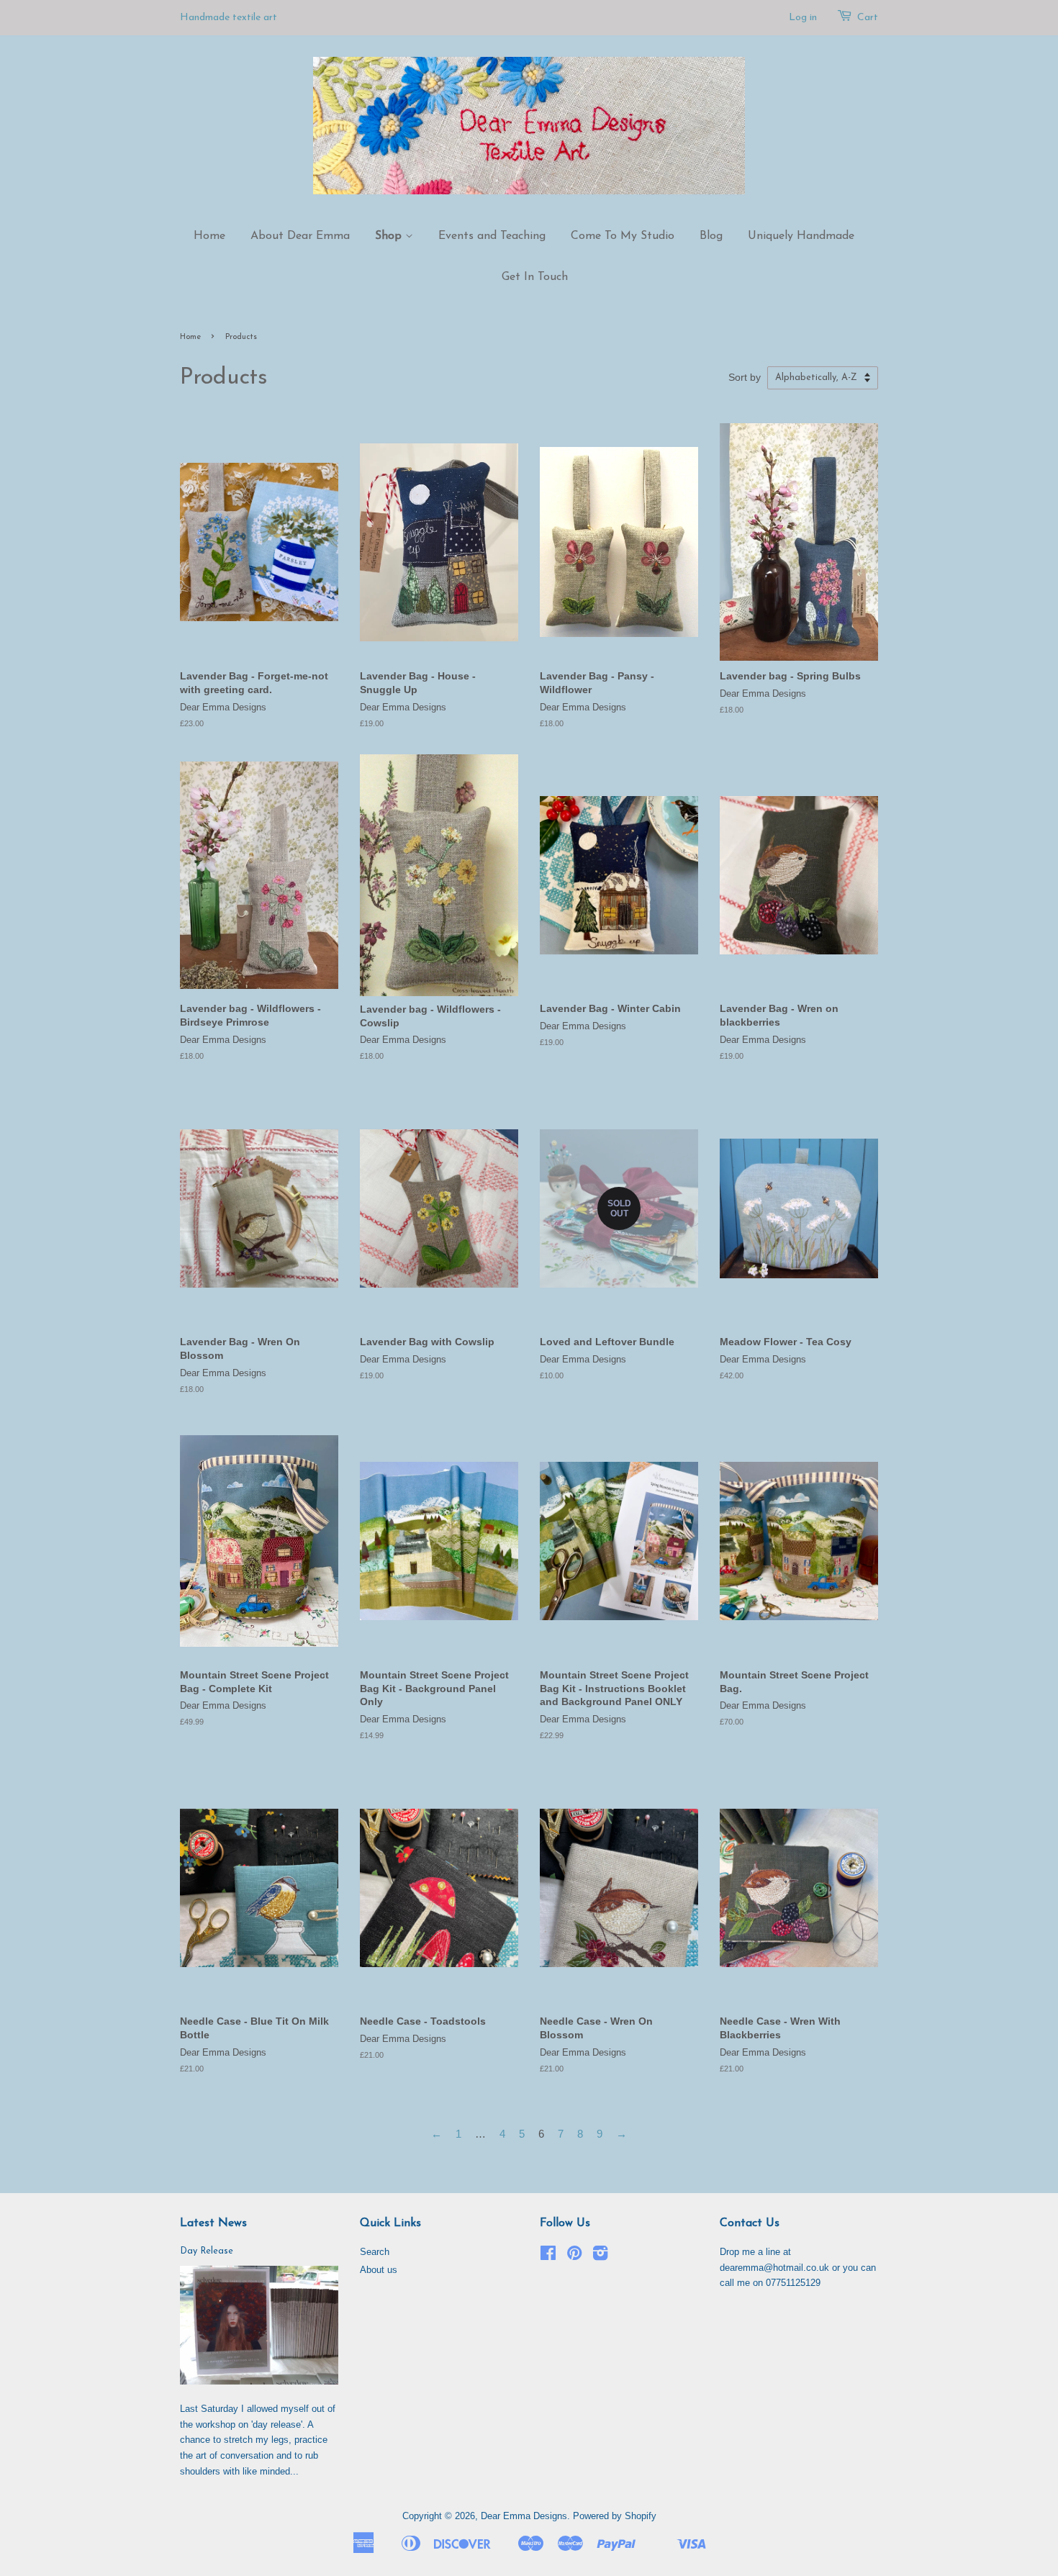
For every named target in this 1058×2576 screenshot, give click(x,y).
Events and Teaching (492, 236)
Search (375, 2252)
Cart (868, 18)
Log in (803, 18)
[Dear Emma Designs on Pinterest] (574, 2256)
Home (209, 236)
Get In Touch (535, 277)
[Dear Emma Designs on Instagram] (600, 2256)
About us (379, 2270)
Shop (390, 236)
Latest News (213, 2223)
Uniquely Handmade (801, 236)
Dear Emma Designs (524, 2516)
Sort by (745, 378)
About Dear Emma (300, 236)
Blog (711, 236)
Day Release (207, 2251)
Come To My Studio (623, 236)
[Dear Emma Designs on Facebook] (548, 2256)
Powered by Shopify (615, 2516)
